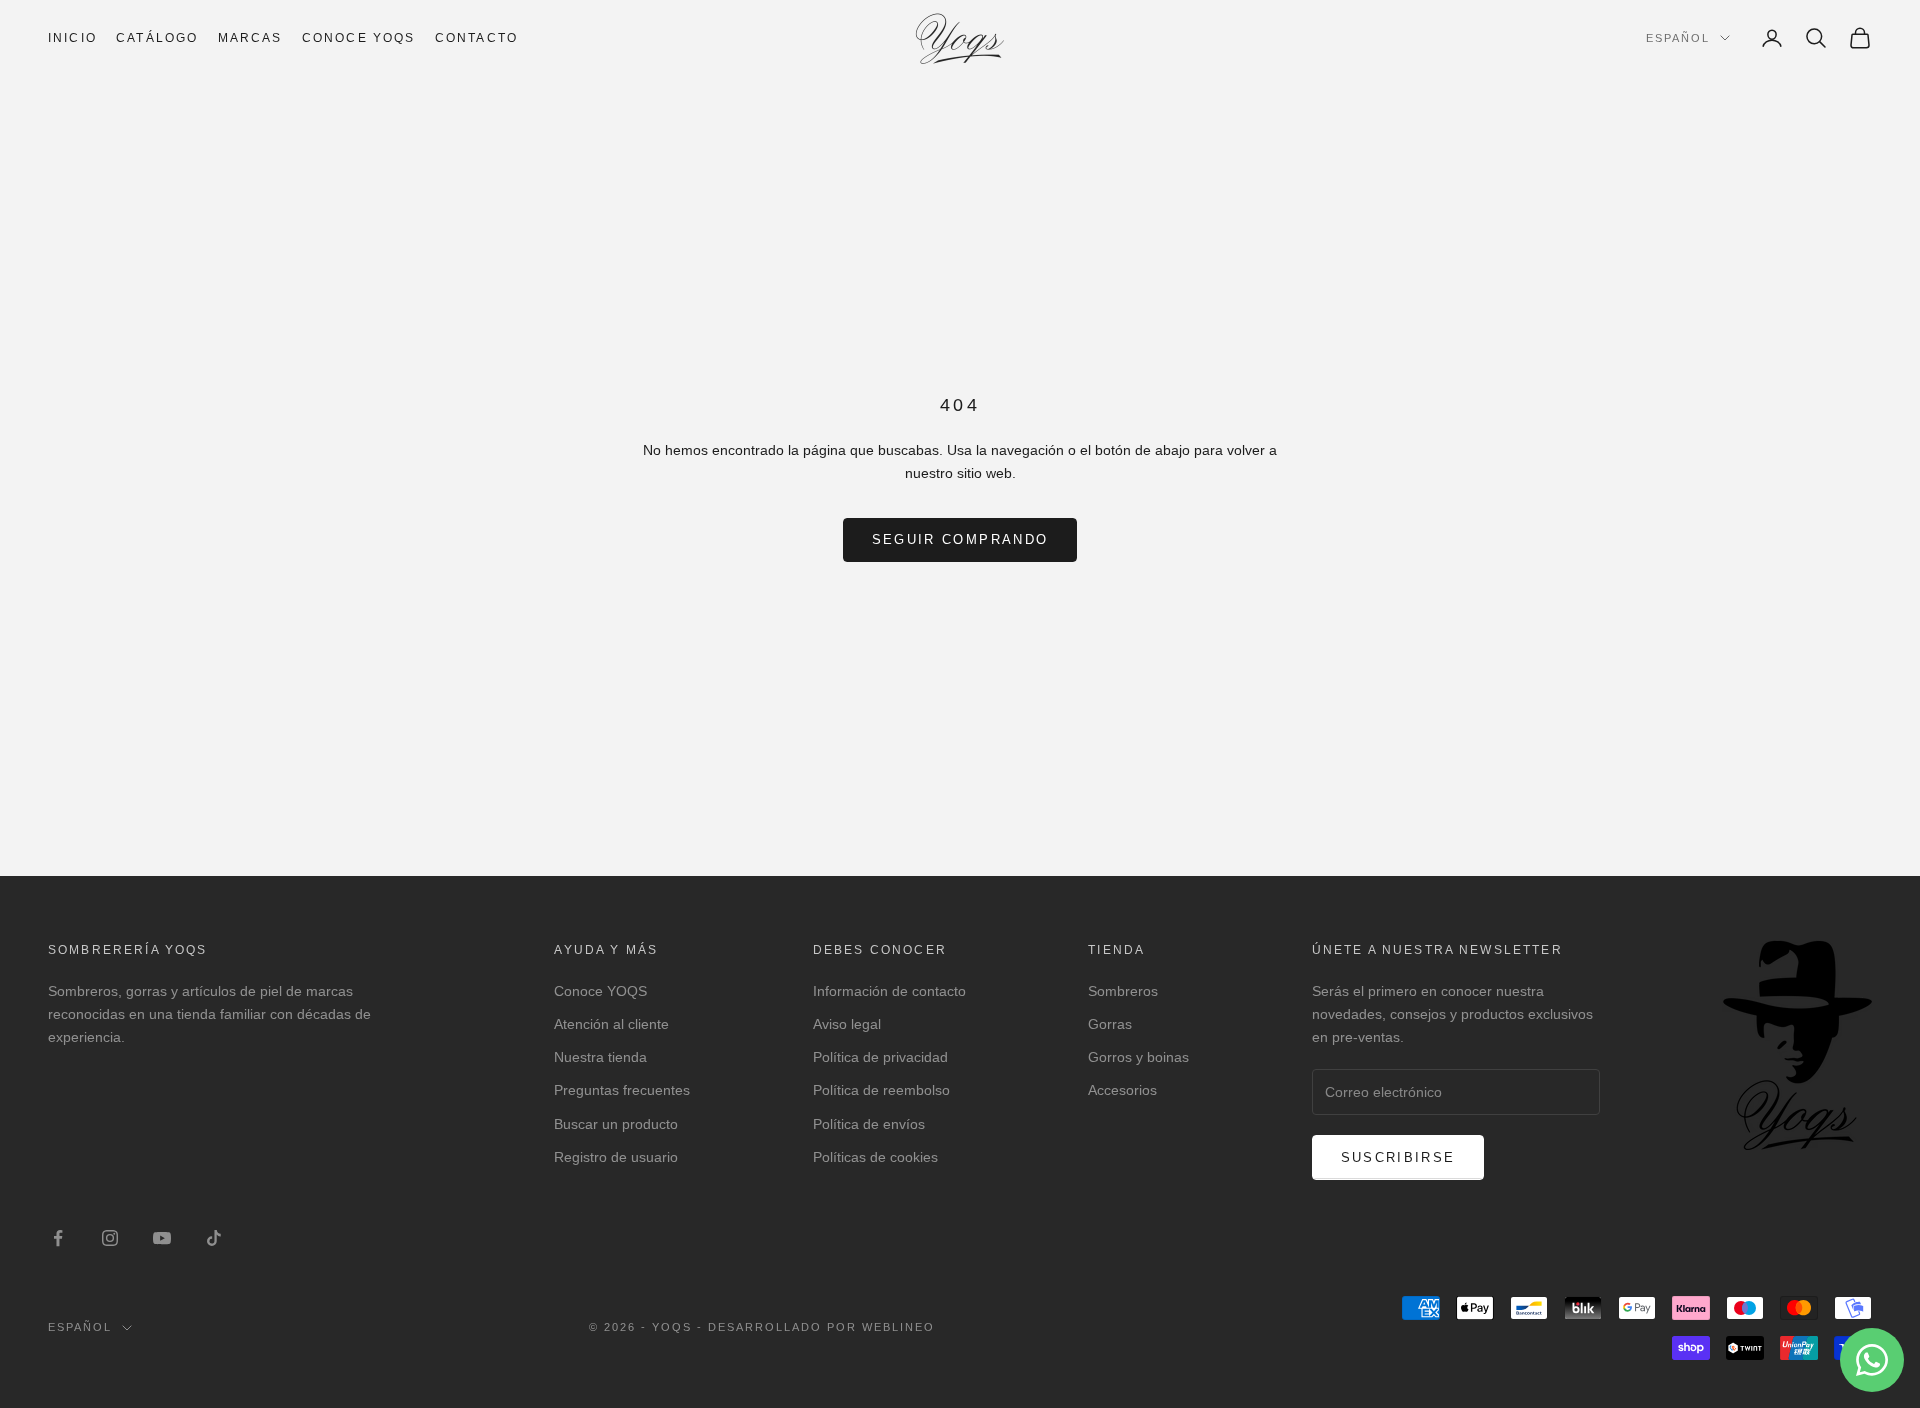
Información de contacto (889, 991)
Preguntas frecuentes (622, 1090)
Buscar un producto (616, 1124)
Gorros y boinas (1138, 1057)
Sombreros (1123, 991)
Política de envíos (869, 1124)
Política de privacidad (880, 1057)
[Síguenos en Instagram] (110, 1238)
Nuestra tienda (600, 1057)
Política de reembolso (881, 1090)
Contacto (476, 38)
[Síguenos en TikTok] (214, 1238)
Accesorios (1122, 1090)
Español (1678, 38)
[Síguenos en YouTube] (162, 1238)
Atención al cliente (611, 1024)
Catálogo (157, 38)
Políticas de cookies (875, 1157)
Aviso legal (847, 1024)
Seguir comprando (960, 539)
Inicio (72, 38)
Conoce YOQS (600, 991)
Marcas (250, 38)
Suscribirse (1398, 1157)
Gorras (1110, 1024)
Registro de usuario (616, 1157)
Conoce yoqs (359, 38)
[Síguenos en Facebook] (58, 1238)
